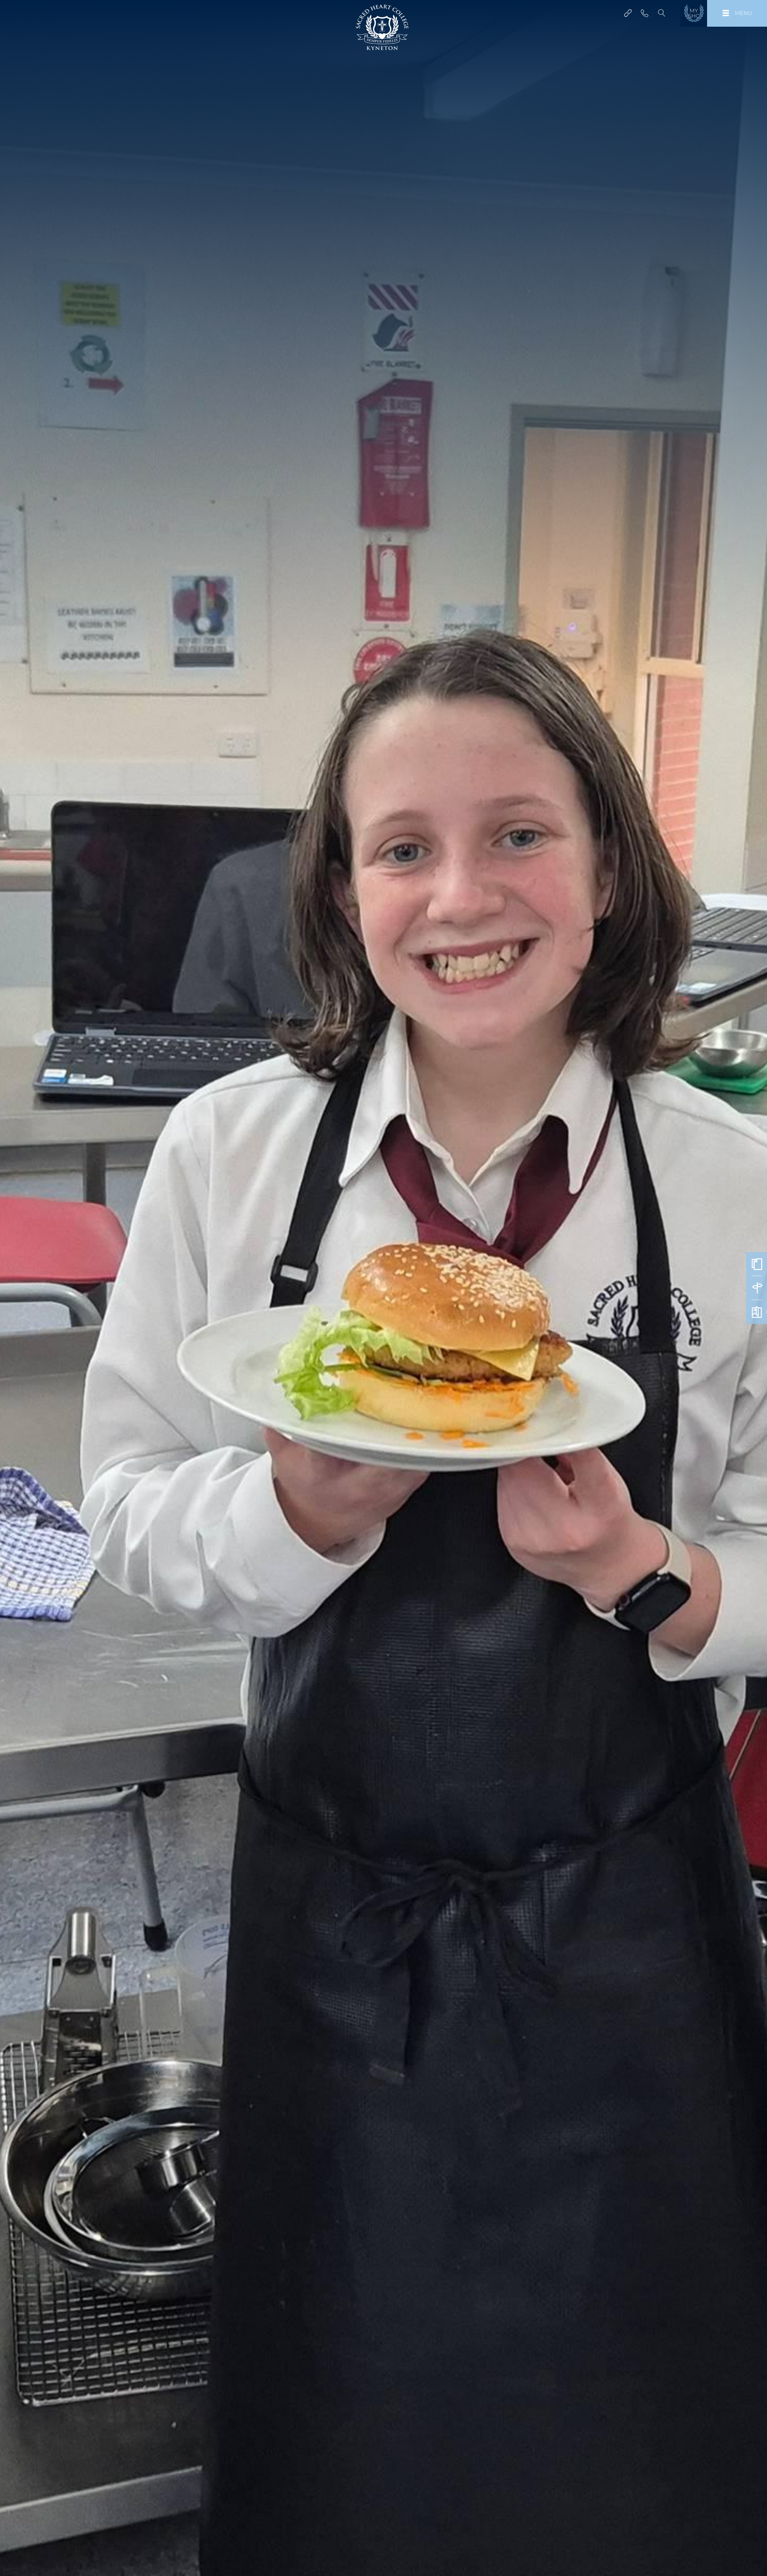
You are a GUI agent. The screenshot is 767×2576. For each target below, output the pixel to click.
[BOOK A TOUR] (757, 1288)
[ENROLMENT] (757, 1264)
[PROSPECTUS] (757, 1312)
